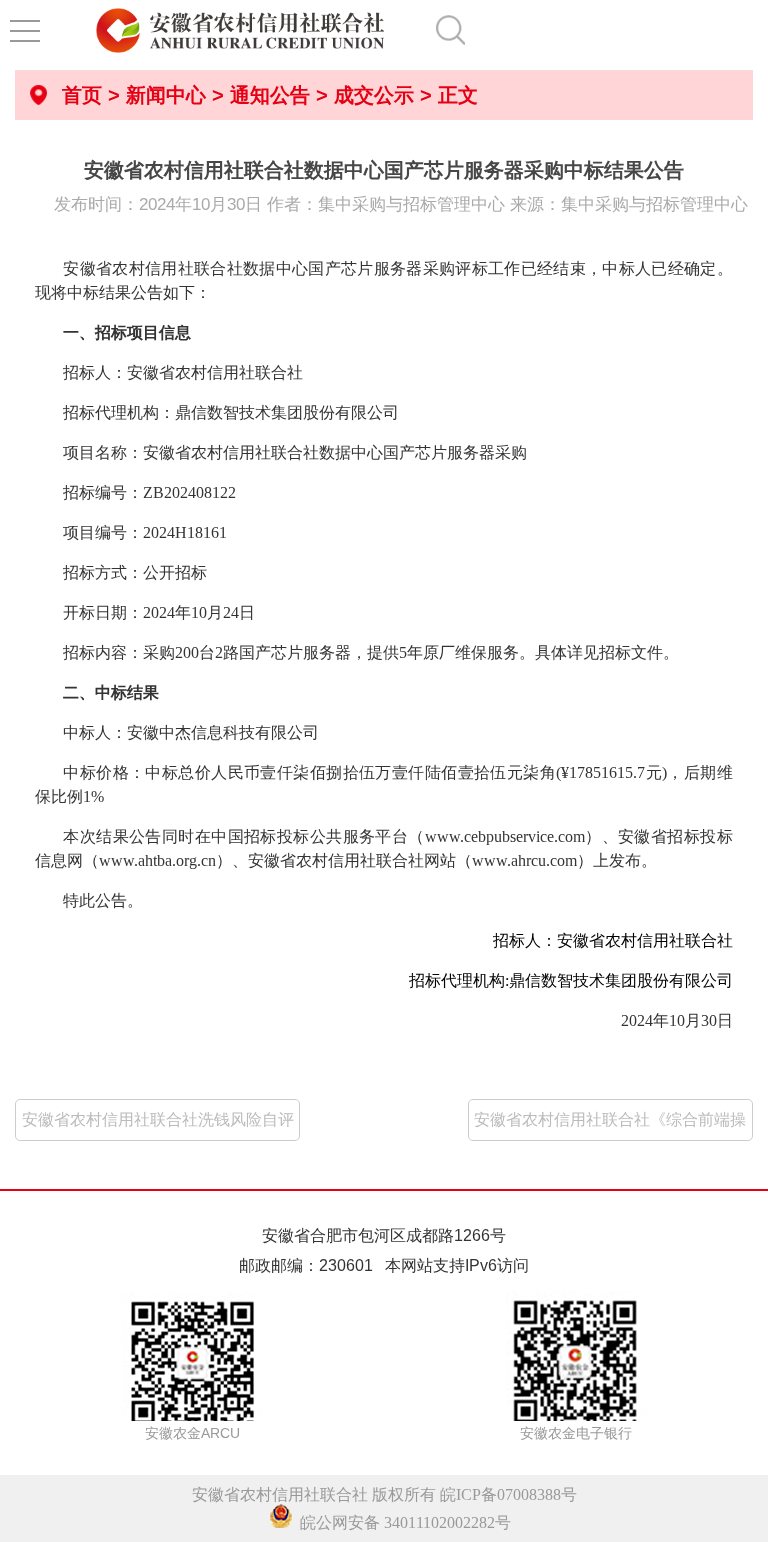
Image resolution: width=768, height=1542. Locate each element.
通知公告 (270, 95)
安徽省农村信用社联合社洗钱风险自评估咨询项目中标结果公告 (158, 1126)
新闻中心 (166, 95)
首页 (82, 95)
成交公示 (374, 95)
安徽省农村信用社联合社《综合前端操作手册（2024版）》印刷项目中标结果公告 (610, 1126)
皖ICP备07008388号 (508, 1494)
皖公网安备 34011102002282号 (401, 1522)
